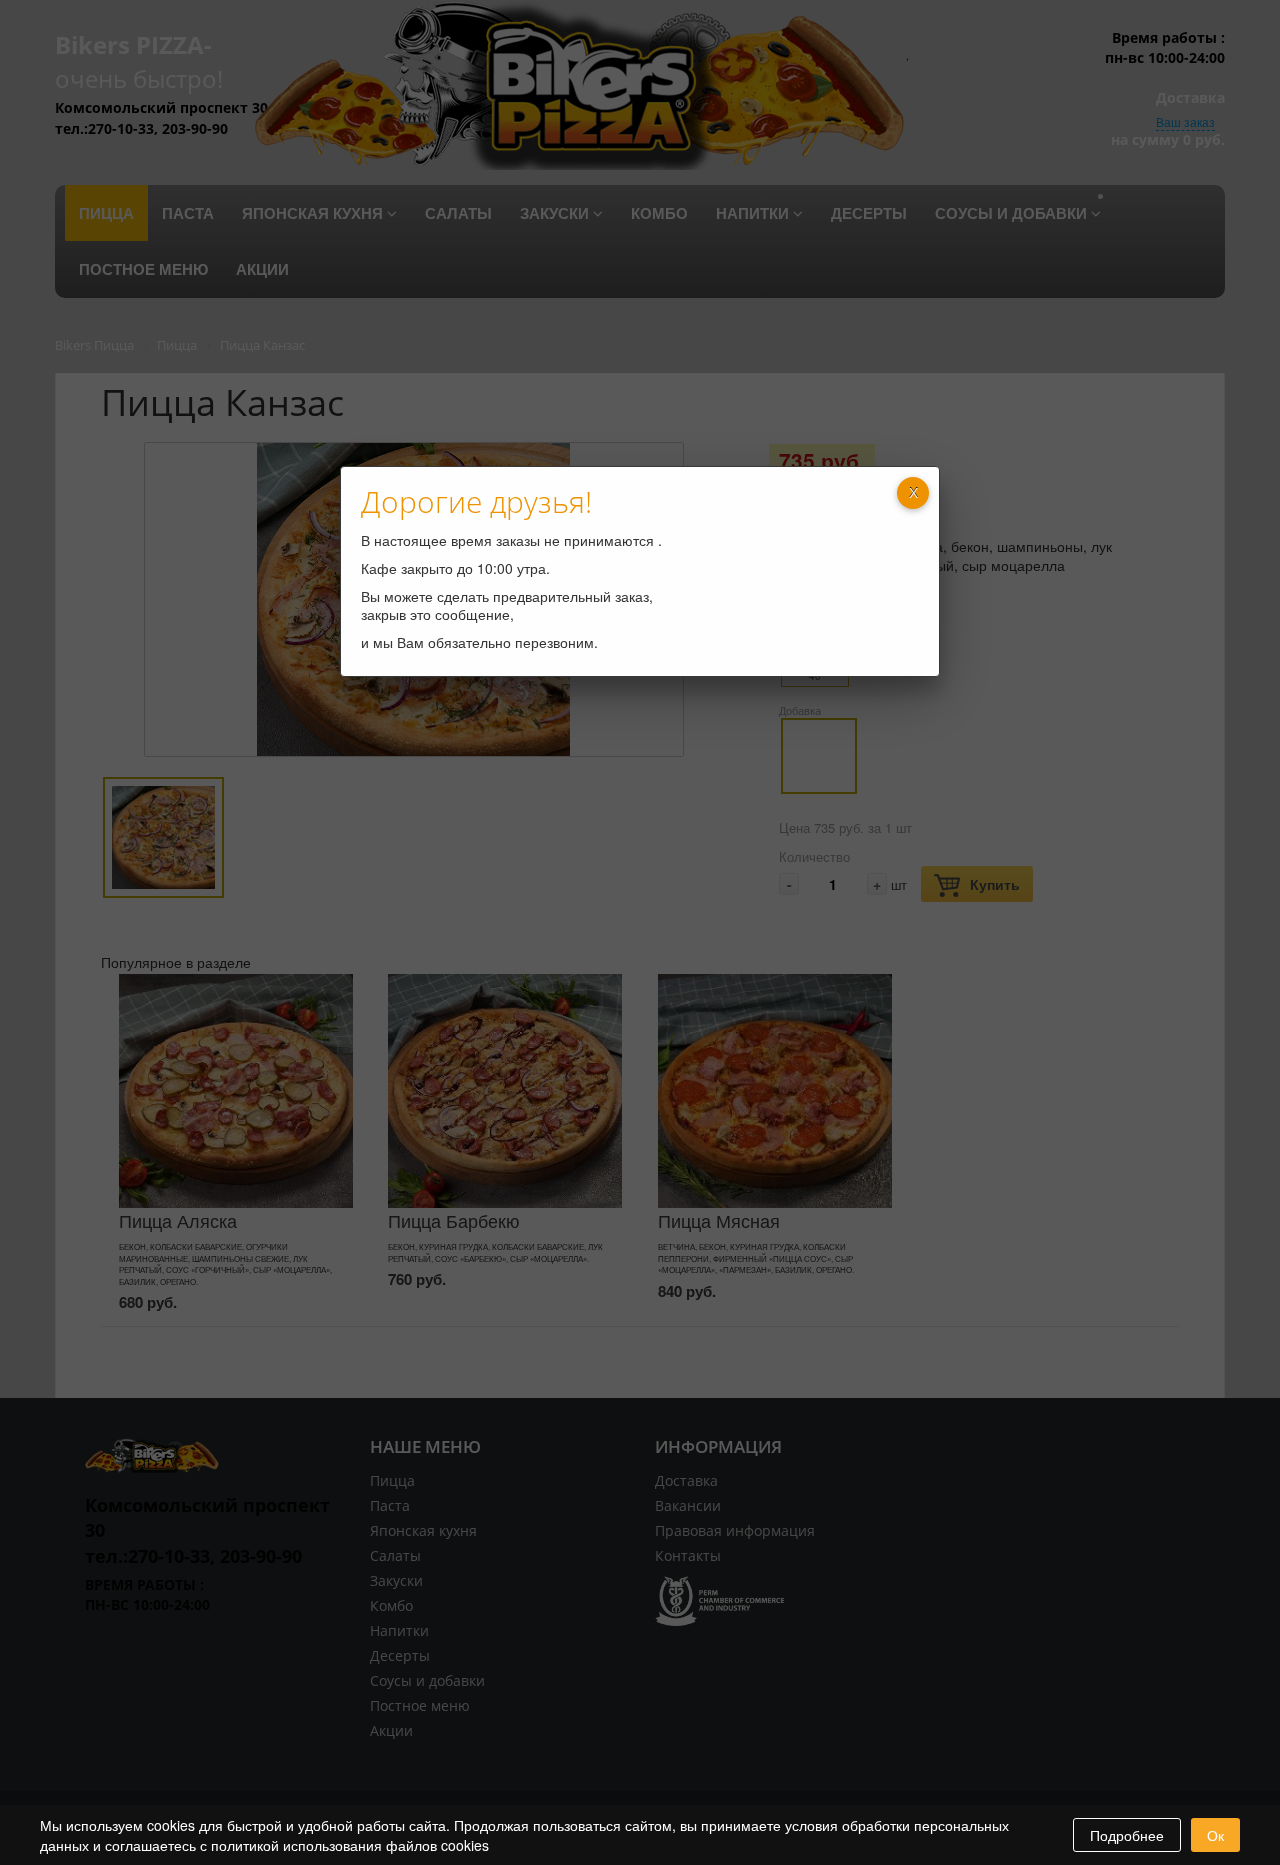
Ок (1215, 1835)
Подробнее (1127, 1835)
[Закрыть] (913, 493)
